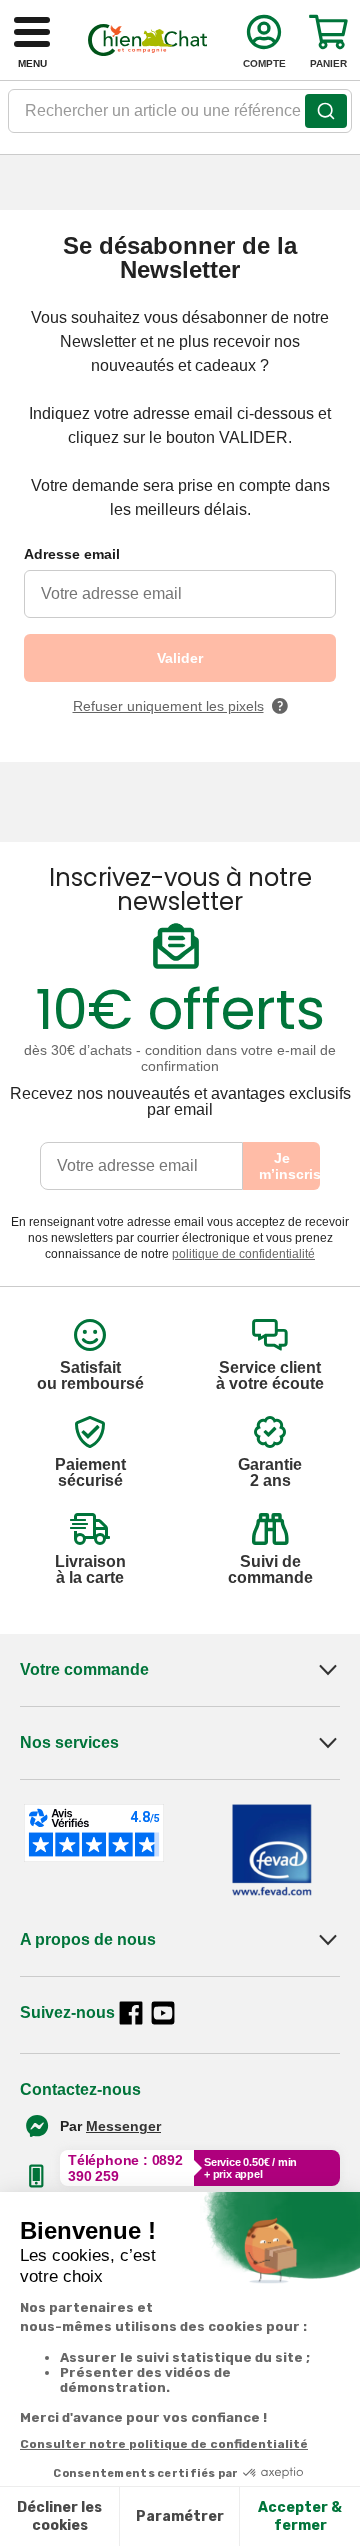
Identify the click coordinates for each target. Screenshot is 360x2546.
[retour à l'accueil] (148, 40)
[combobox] (180, 117)
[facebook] (131, 2013)
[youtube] (163, 2013)
